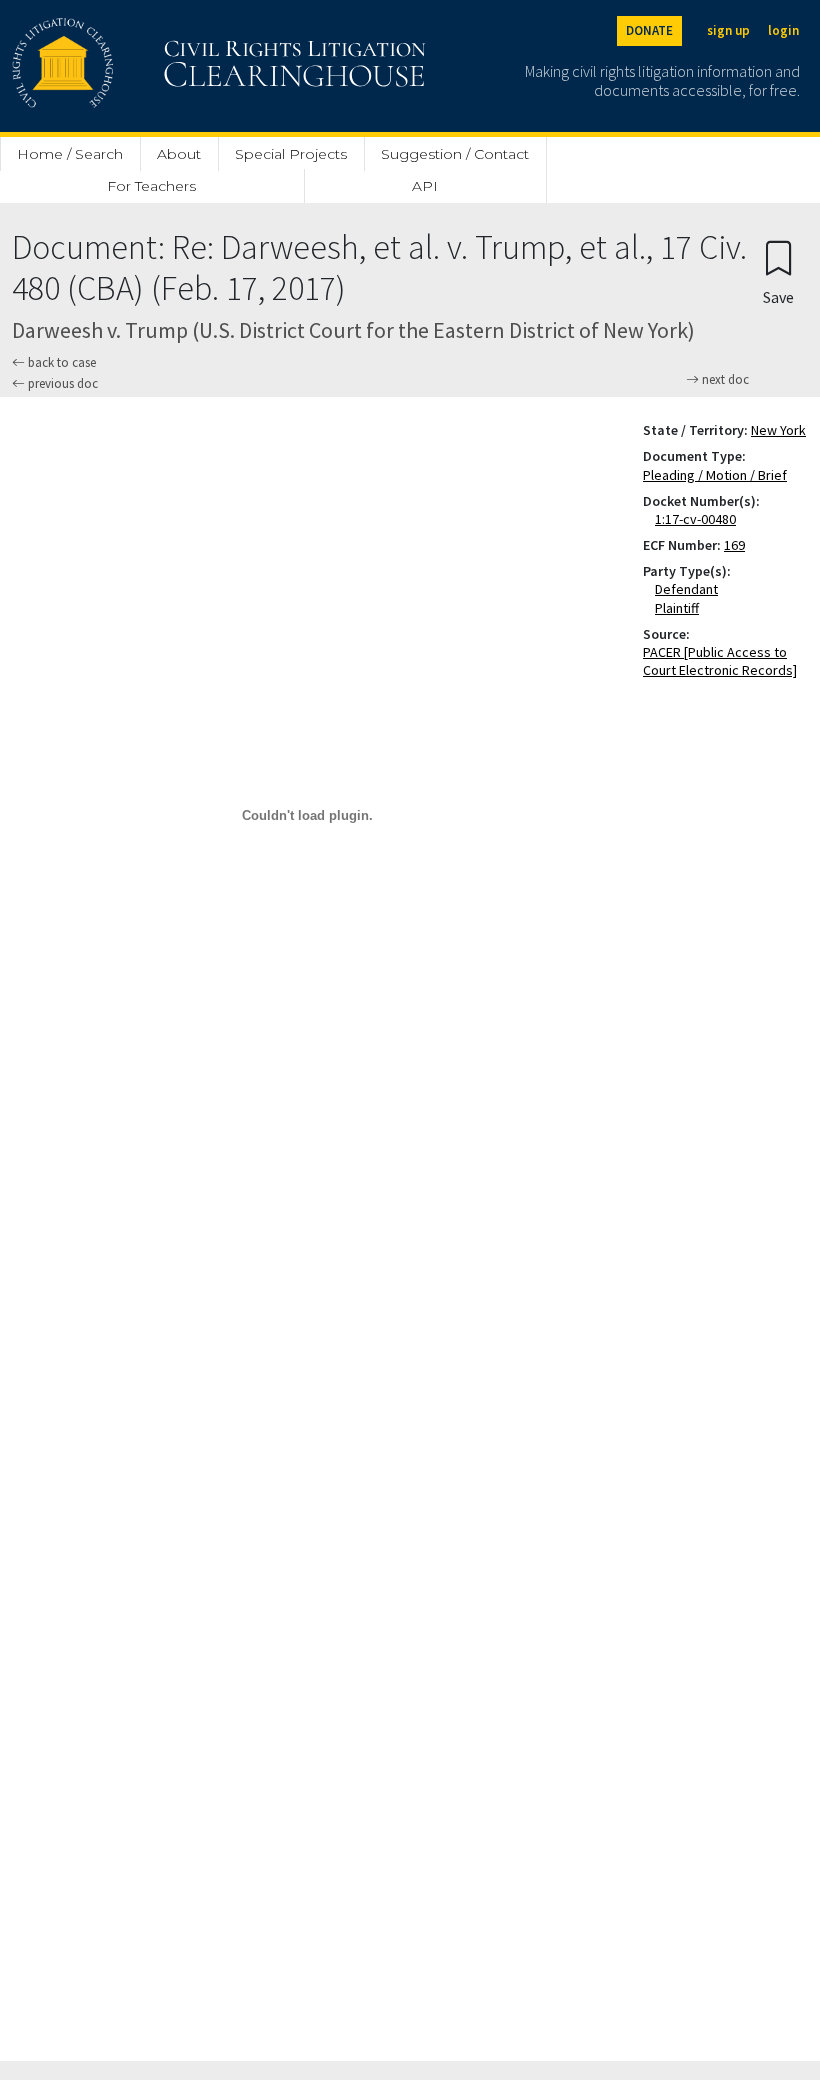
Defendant (690, 589)
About (179, 154)
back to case (60, 362)
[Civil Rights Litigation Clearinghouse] (162, 66)
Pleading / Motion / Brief (715, 475)
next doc (724, 380)
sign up (728, 30)
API (425, 186)
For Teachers (151, 186)
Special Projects (291, 154)
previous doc (61, 383)
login (783, 30)
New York (778, 430)
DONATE (649, 30)
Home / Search (70, 154)
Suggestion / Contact (455, 154)
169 (734, 545)
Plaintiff (681, 608)
